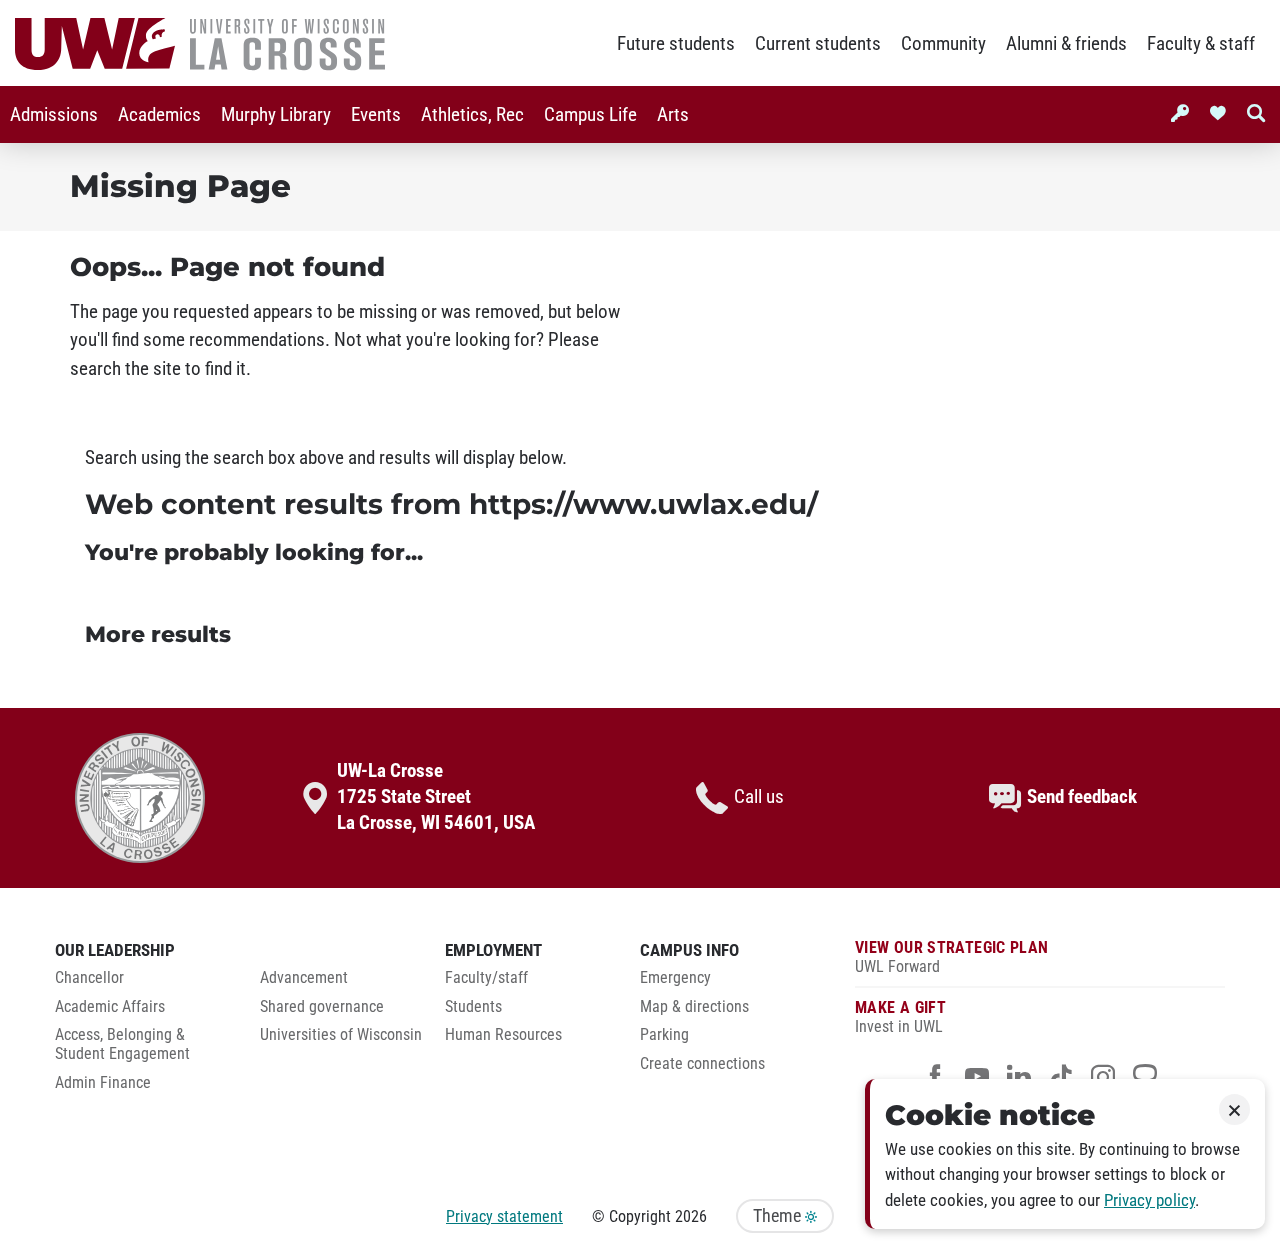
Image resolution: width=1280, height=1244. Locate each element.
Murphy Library (276, 115)
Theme (779, 1216)
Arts (673, 115)
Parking (664, 1035)
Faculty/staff (486, 978)
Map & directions (694, 1007)
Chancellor (89, 978)
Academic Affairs (110, 1007)
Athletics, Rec (472, 115)
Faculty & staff (1201, 44)
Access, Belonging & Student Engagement (122, 1044)
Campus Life (590, 115)
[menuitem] (54, 114)
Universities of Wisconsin (341, 1035)
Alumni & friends (1066, 44)
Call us (759, 797)
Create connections (702, 1064)
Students (473, 1007)
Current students (818, 44)
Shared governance (322, 1007)
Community (943, 44)
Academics (159, 115)
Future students (676, 44)
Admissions (54, 115)
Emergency (675, 978)
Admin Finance (103, 1083)
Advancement (304, 978)
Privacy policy (1149, 1200)
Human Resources (503, 1035)
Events (376, 115)
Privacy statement (504, 1216)
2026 (691, 1216)
